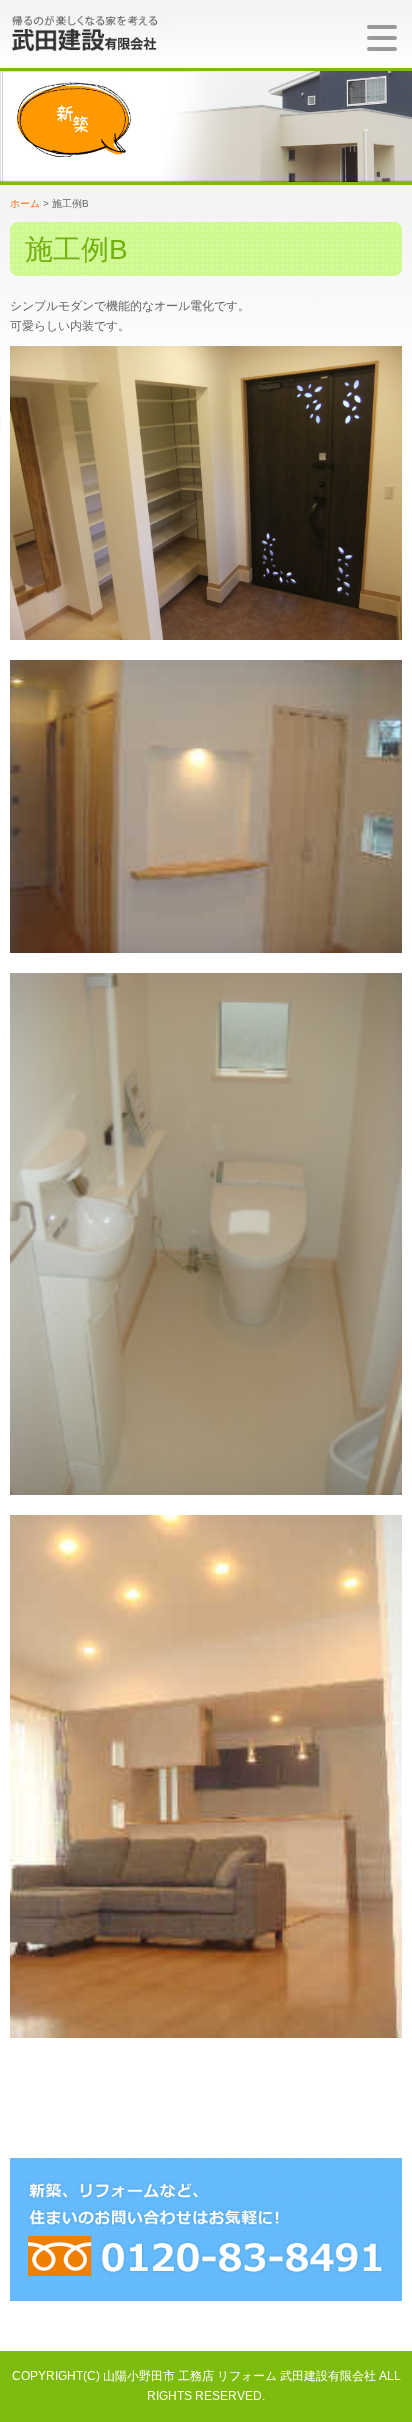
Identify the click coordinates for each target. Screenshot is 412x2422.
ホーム (25, 203)
